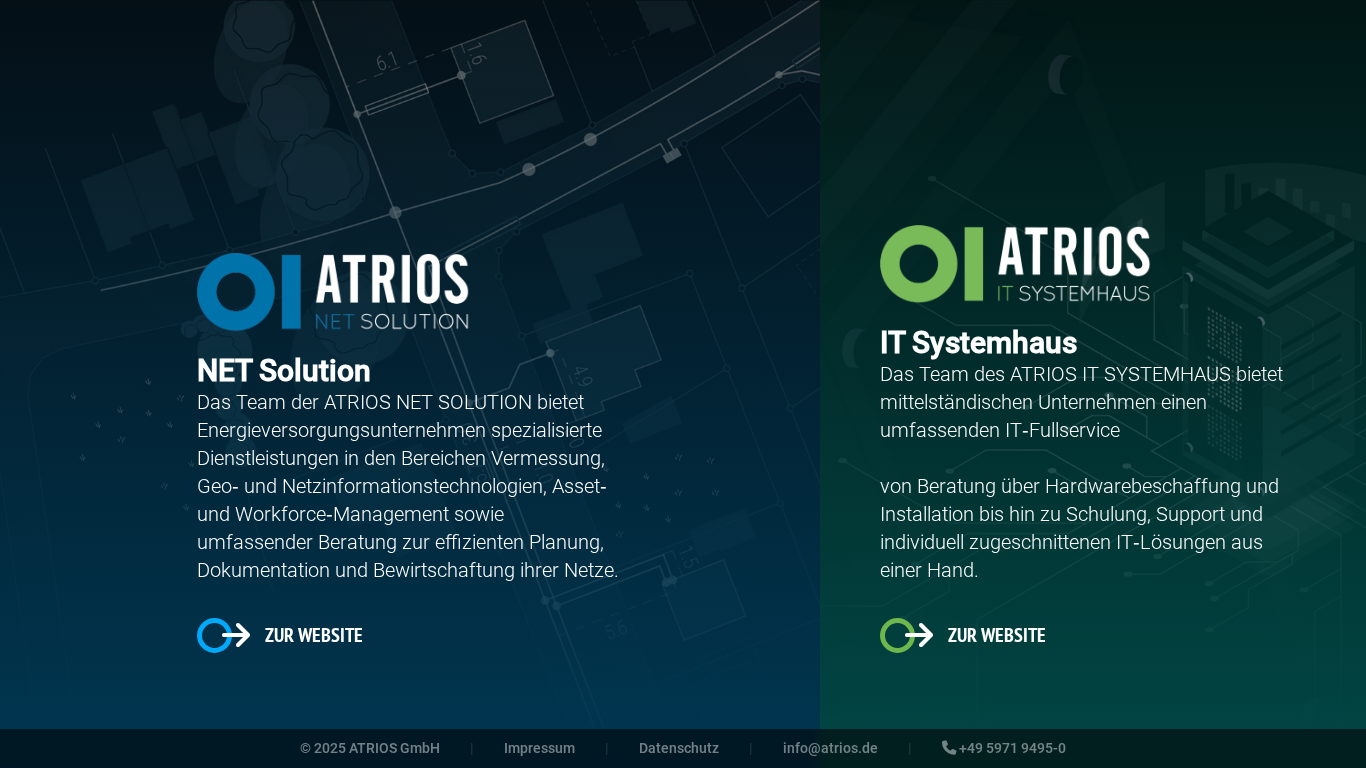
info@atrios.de (830, 748)
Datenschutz (679, 748)
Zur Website (314, 635)
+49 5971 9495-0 (1011, 748)
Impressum (539, 748)
